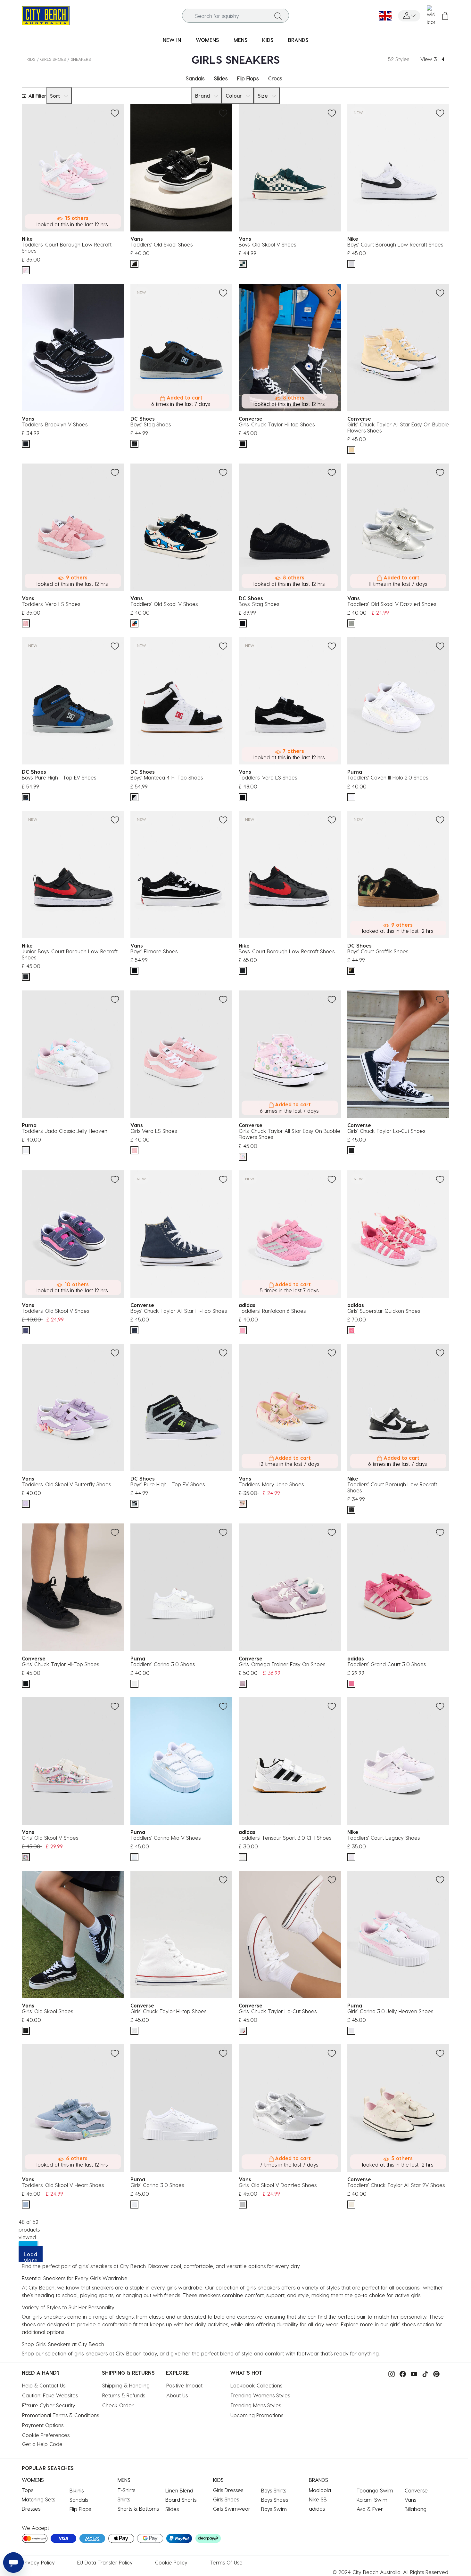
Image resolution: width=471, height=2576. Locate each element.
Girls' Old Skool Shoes (47, 2011)
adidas (317, 2509)
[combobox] (235, 16)
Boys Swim (274, 2509)
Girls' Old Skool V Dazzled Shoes (278, 2185)
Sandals (195, 78)
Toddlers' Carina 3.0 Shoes (163, 1664)
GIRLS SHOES (53, 59)
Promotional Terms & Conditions (61, 2415)
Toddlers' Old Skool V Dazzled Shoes (392, 604)
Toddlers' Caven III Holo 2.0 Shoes (388, 777)
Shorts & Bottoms (138, 2509)
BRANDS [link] (298, 40)
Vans (410, 2500)
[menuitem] (172, 40)
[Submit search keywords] (278, 16)
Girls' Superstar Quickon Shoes (384, 1311)
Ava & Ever (370, 2509)
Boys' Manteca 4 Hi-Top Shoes (167, 777)
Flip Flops (248, 78)
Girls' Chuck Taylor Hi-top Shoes (277, 424)
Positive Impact (184, 2385)
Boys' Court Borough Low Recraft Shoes (395, 244)
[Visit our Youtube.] (412, 2373)
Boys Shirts (274, 2490)
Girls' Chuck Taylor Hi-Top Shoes (60, 1664)
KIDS (31, 59)
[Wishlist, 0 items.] (431, 16)
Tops (28, 2490)
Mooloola (320, 2490)
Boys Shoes (275, 2500)
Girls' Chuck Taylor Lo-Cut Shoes (386, 1131)
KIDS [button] (268, 40)
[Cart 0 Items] (445, 16)
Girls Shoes (226, 2499)
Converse (416, 2490)
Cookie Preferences (46, 2435)
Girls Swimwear (232, 2509)
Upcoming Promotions (257, 2415)
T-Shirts (126, 2490)
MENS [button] (240, 40)
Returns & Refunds (124, 2395)
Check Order (118, 2405)
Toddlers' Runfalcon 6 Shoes (272, 1311)
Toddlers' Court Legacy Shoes (384, 1838)
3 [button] (435, 59)
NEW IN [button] (172, 40)
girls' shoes (403, 2324)
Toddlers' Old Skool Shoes (161, 244)
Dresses (31, 2509)
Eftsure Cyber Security (49, 2405)
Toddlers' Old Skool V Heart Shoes (63, 2185)
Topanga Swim (375, 2490)
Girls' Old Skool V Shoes (50, 1838)
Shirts (124, 2499)
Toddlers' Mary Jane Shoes (271, 1484)
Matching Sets (38, 2499)
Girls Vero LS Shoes (154, 1131)
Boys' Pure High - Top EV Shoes (59, 777)
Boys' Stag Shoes (151, 424)
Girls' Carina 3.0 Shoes (157, 2185)
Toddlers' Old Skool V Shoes (164, 604)
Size (263, 96)
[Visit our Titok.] (424, 2373)
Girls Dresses (228, 2490)
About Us (177, 2395)
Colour (234, 96)
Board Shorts (181, 2500)
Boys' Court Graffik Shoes (378, 951)
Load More (31, 2257)
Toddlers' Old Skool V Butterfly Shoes (66, 1484)
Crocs (275, 78)
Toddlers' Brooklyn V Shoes (55, 424)
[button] (409, 16)
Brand (202, 96)
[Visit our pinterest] (435, 2373)
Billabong (416, 2509)
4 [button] (443, 59)
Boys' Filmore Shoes (154, 951)
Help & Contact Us (44, 2385)
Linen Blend (179, 2490)
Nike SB (318, 2499)
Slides (221, 78)
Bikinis (77, 2490)
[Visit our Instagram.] (390, 2373)
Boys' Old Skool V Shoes (267, 244)
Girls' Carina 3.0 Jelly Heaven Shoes (390, 2011)
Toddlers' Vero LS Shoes (51, 604)
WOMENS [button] (207, 40)
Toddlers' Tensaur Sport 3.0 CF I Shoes (285, 1838)
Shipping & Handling (126, 2385)
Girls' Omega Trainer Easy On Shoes (282, 1664)
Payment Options (43, 2425)
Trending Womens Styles (260, 2395)
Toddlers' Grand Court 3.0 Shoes (387, 1664)
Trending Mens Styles (256, 2405)
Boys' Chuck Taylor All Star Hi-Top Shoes (179, 1311)
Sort (55, 96)
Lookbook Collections (256, 2385)
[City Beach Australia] (46, 15)
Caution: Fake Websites (50, 2395)
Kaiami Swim (372, 2500)
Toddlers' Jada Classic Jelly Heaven (65, 1131)
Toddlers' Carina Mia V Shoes (165, 1838)
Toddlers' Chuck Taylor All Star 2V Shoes (396, 2185)
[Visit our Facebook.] (401, 2373)
